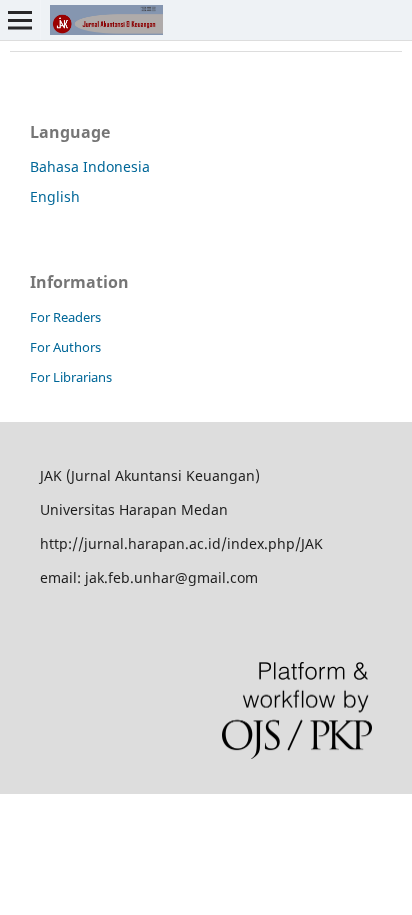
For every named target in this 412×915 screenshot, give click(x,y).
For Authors (65, 347)
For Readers (65, 317)
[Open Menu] (20, 20)
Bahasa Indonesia (90, 166)
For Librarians (71, 377)
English (55, 196)
